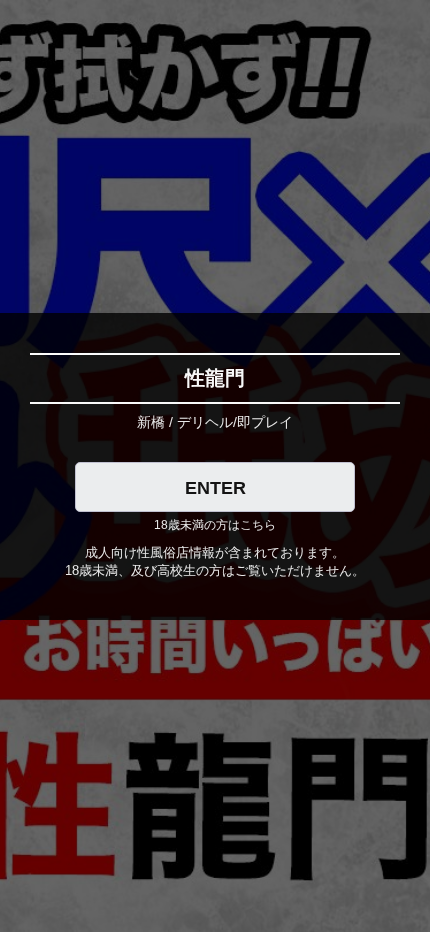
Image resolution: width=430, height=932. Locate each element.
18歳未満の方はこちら (215, 525)
